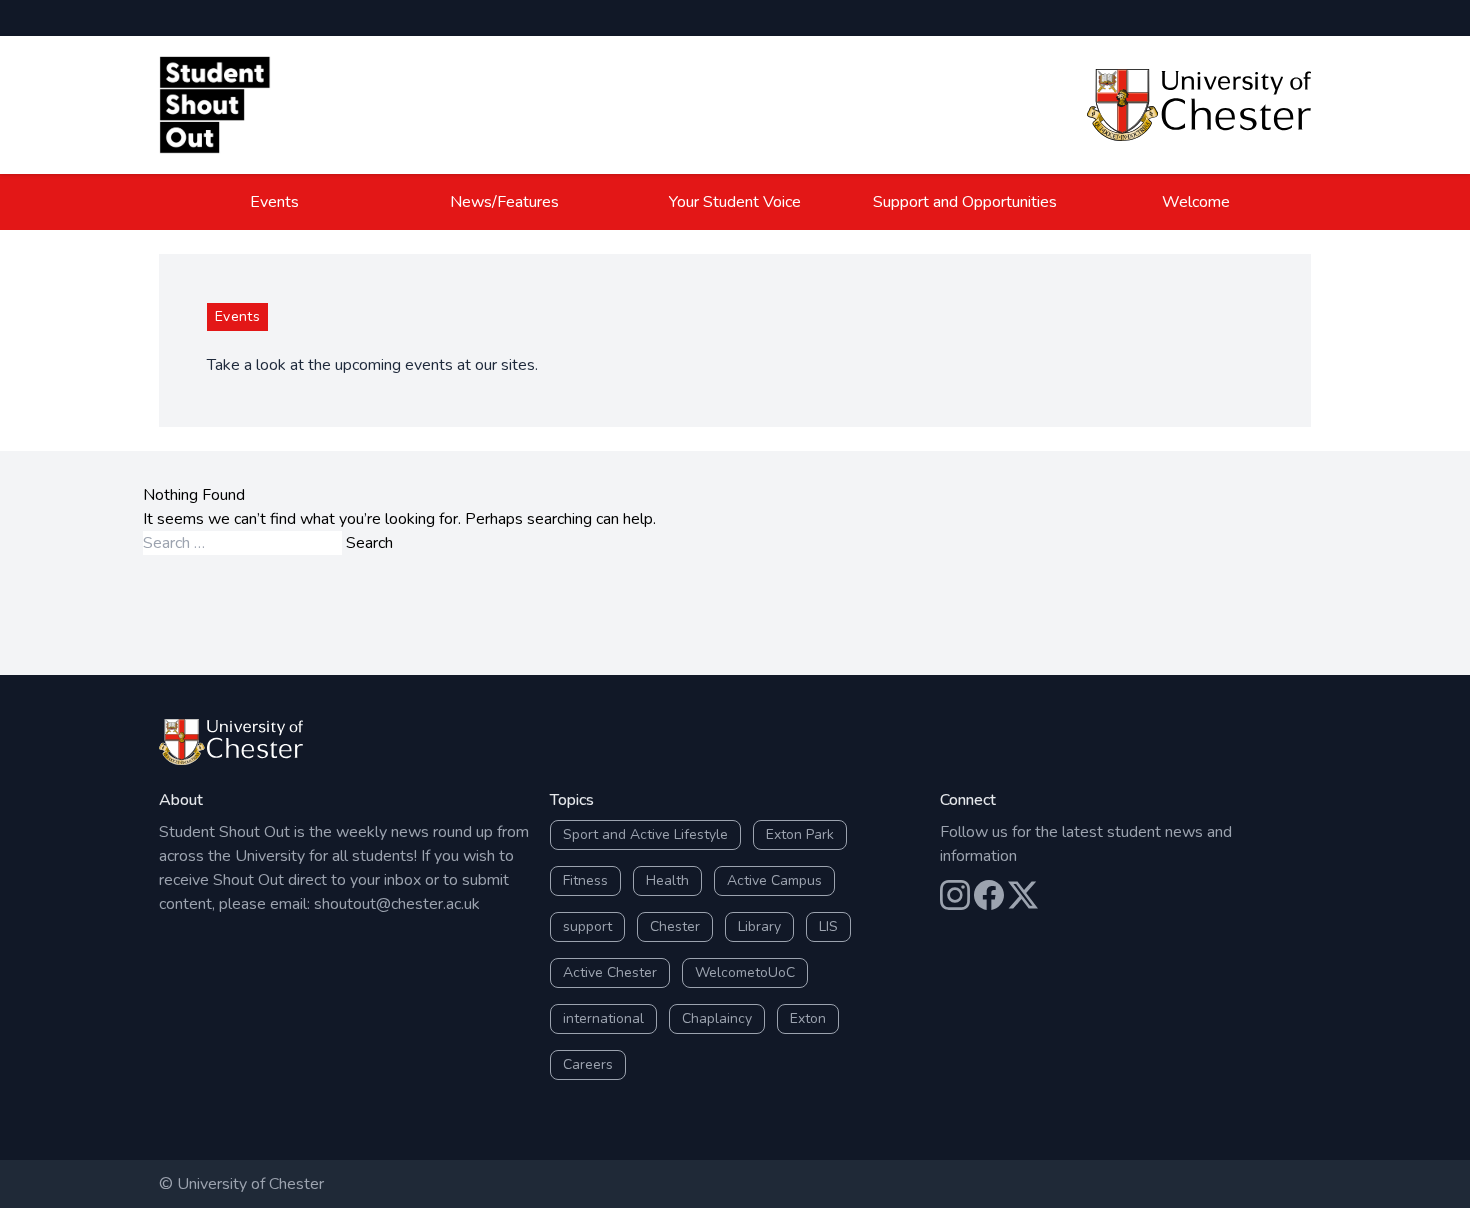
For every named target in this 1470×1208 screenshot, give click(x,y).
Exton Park (800, 834)
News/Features (504, 202)
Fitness (585, 880)
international (603, 1018)
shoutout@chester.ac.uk (397, 904)
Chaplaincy (717, 1018)
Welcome (1196, 202)
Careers (588, 1064)
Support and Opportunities (965, 202)
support (587, 926)
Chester (675, 926)
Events (274, 202)
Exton (808, 1018)
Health (667, 880)
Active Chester (610, 972)
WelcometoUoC (745, 972)
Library (759, 926)
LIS (828, 926)
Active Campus (774, 880)
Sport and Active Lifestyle (645, 834)
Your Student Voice (735, 202)
